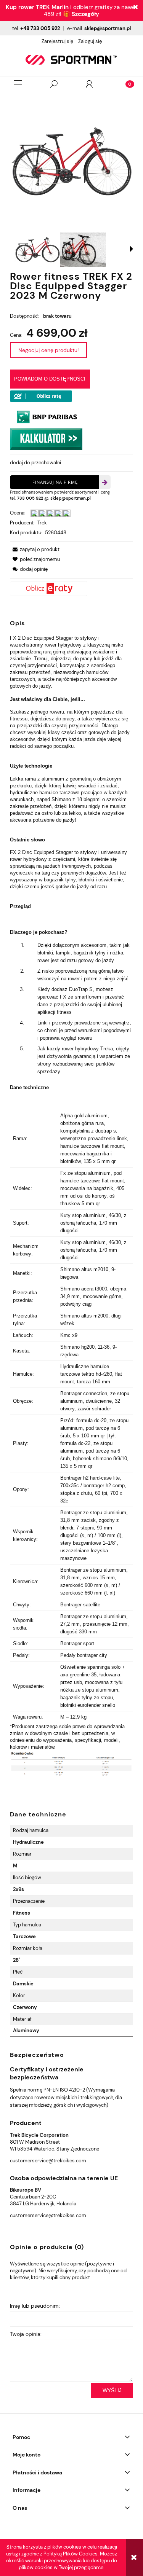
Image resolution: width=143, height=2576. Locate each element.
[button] (18, 84)
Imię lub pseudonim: (35, 2306)
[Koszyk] (125, 84)
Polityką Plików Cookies (71, 2554)
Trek (42, 523)
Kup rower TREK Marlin (37, 7)
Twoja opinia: (26, 2334)
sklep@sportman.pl (108, 28)
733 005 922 (30, 498)
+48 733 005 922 (40, 28)
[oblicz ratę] (71, 589)
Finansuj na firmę (55, 482)
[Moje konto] (89, 84)
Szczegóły (85, 14)
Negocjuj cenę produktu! (48, 350)
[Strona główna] (71, 60)
